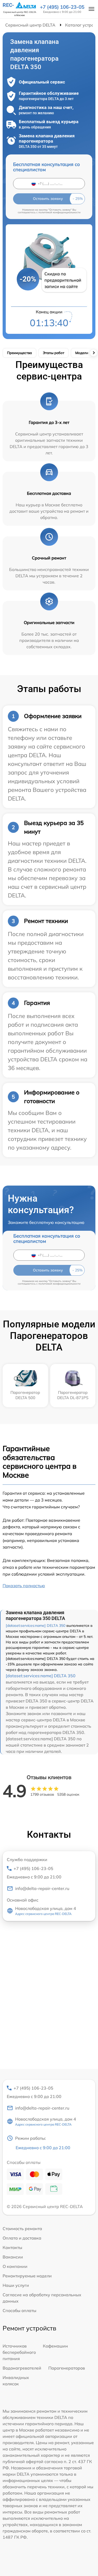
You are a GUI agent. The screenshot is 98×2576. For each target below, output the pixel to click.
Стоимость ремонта (22, 2229)
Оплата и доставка (22, 2238)
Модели (82, 353)
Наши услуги (16, 2285)
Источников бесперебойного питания (19, 2352)
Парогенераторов (67, 2368)
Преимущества (19, 353)
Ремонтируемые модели (27, 2276)
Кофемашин (55, 2346)
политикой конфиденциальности (59, 212)
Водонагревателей (22, 2368)
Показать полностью (24, 1586)
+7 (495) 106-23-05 (62, 7)
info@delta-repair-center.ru (42, 1888)
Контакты (12, 2247)
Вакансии (13, 2257)
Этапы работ (54, 353)
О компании (15, 2266)
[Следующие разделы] (94, 353)
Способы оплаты (19, 2310)
